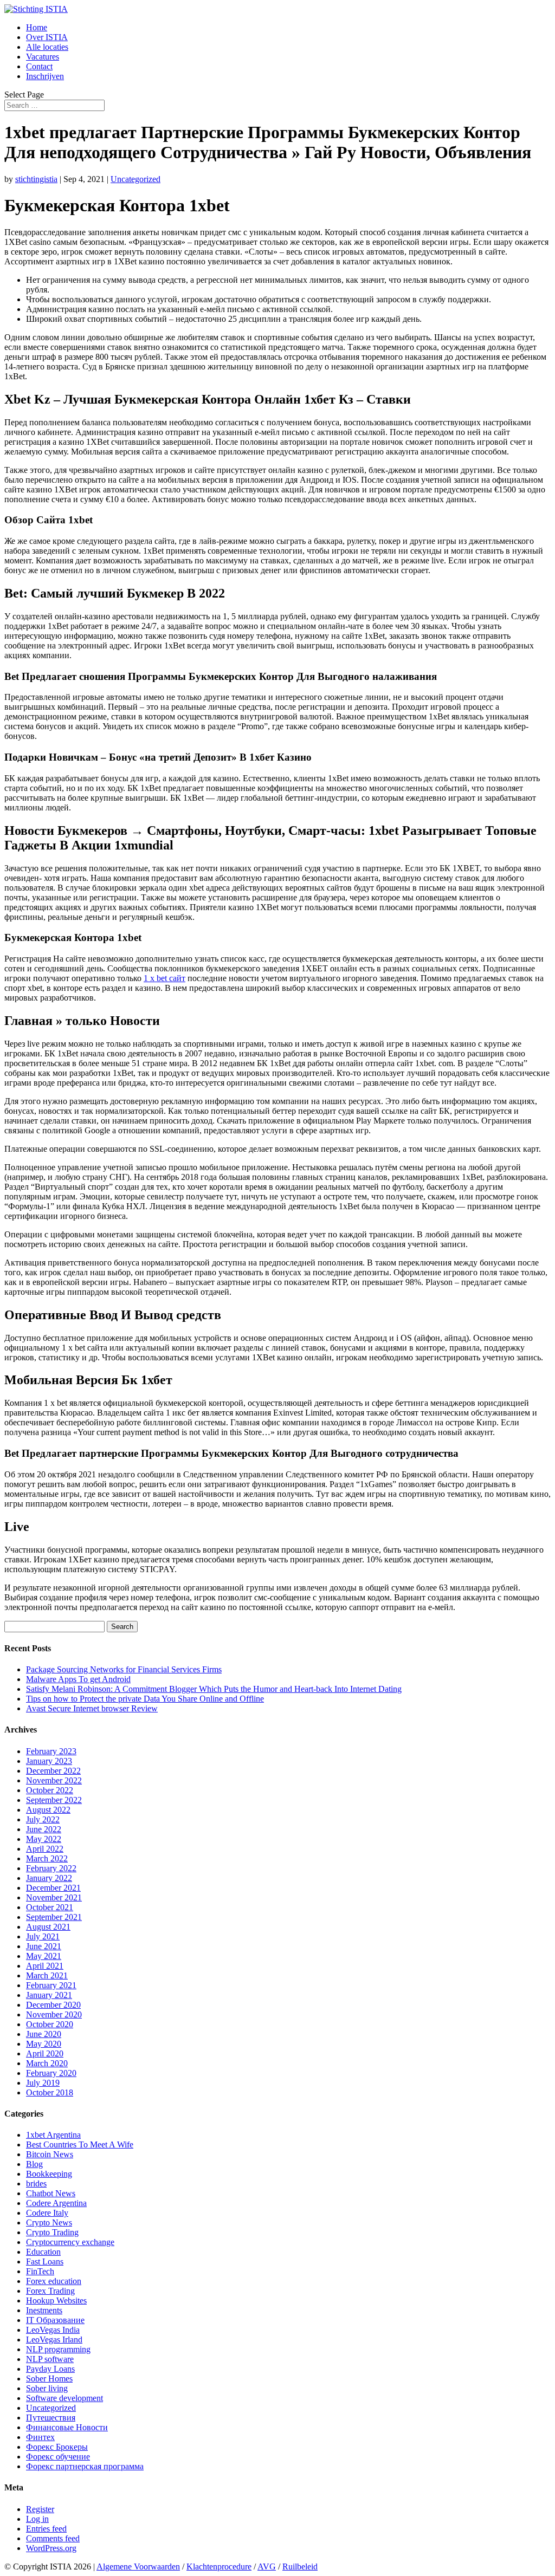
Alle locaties (47, 47)
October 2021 (50, 1907)
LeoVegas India (53, 2330)
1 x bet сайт (164, 978)
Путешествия (51, 2418)
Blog (34, 2164)
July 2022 (43, 1819)
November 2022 (54, 1780)
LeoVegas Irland (54, 2340)
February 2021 (51, 1985)
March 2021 (47, 1975)
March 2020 (47, 2063)
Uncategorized (135, 179)
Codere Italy (47, 2213)
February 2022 (51, 1868)
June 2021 (44, 1946)
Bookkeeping (49, 2174)
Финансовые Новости (67, 2427)
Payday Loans (50, 2369)
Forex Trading (50, 2291)
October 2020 (50, 2024)
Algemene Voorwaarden (138, 2567)
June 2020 (44, 2034)
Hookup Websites (56, 2301)
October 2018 (50, 2092)
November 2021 (54, 1897)
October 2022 (50, 1790)
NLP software (50, 2359)
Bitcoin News (50, 2154)
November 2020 (54, 2014)
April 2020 (45, 2053)
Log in (37, 2519)
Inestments (44, 2310)
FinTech (40, 2271)
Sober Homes (49, 2379)
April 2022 (45, 1849)
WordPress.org (51, 2548)
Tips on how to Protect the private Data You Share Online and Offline (145, 1699)
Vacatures (43, 57)
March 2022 (47, 1858)
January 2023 (49, 1761)
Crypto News (49, 2223)
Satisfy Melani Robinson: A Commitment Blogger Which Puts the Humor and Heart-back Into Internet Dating (214, 1689)
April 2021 (45, 1966)
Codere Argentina (56, 2203)
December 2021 (53, 1888)
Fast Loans (45, 2262)
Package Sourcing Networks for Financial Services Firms (124, 1669)
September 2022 (54, 1800)
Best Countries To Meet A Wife (80, 2144)
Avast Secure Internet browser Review (92, 1708)
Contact (39, 66)
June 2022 (44, 1829)
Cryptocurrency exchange (70, 2242)
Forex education (54, 2281)
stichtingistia (36, 179)
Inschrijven (45, 76)
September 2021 (54, 1917)
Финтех (40, 2437)
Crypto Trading (52, 2232)
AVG (267, 2567)
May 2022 (44, 1839)
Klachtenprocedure (219, 2567)
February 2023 (51, 1751)
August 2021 (48, 1927)
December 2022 (53, 1771)
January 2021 (49, 1995)
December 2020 (53, 2005)
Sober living (47, 2388)
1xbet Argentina (53, 2135)
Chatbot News (51, 2193)
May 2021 (44, 1956)
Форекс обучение (58, 2457)
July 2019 (43, 2083)
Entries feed (46, 2529)
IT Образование (55, 2320)
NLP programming (58, 2349)
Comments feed (53, 2538)
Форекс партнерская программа (85, 2466)
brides (36, 2184)
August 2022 (48, 1810)
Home (37, 27)
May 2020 (44, 2044)
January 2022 (49, 1878)
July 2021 (43, 1936)
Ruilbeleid (300, 2567)
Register (40, 2509)
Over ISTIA (47, 37)
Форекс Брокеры (57, 2447)
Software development (64, 2398)
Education (43, 2252)
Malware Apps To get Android (78, 1679)
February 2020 (51, 2073)
